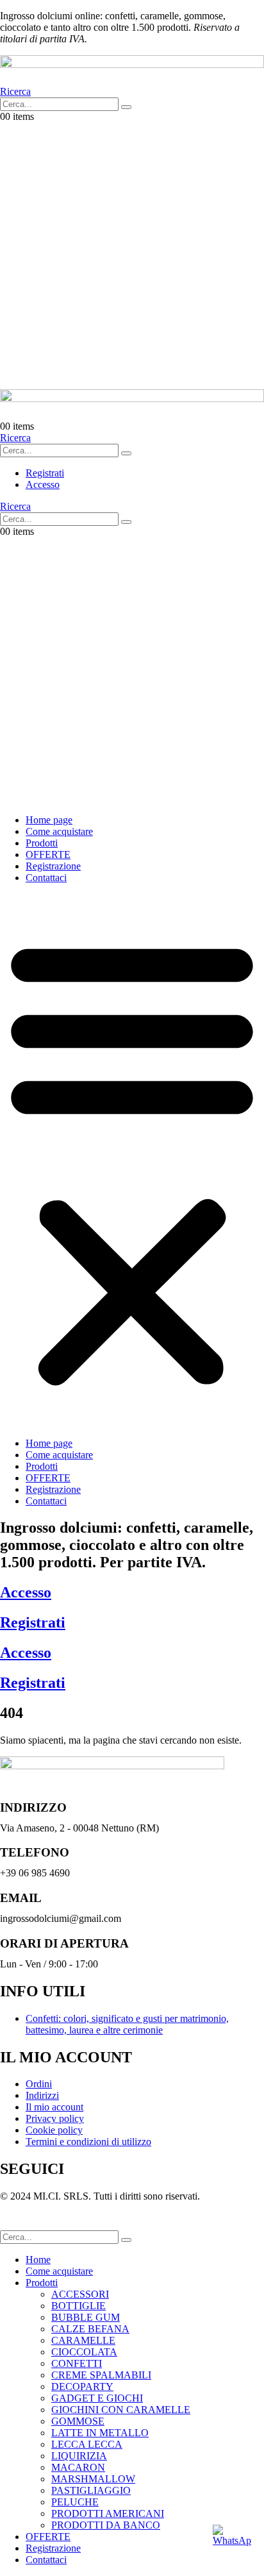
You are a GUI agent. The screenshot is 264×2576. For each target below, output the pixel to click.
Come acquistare (59, 831)
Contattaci (46, 878)
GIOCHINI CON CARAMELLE (121, 2410)
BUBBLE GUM (86, 2317)
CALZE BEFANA (90, 2329)
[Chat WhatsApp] (232, 2544)
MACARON (78, 2467)
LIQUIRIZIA (79, 2456)
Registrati (33, 1622)
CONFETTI (77, 2363)
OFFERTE (48, 854)
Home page (49, 820)
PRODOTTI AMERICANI (108, 2513)
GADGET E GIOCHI (97, 2398)
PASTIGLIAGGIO (91, 2490)
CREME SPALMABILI (101, 2375)
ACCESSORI (80, 2294)
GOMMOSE (78, 2421)
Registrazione (53, 866)
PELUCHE (75, 2502)
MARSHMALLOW (93, 2479)
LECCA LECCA (87, 2444)
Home (38, 2260)
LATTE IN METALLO (100, 2433)
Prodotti (42, 843)
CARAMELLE (83, 2340)
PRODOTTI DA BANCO (106, 2525)
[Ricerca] (126, 107)
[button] (15, 91)
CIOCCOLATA (84, 2352)
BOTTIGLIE (78, 2306)
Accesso (26, 1592)
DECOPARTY (82, 2387)
